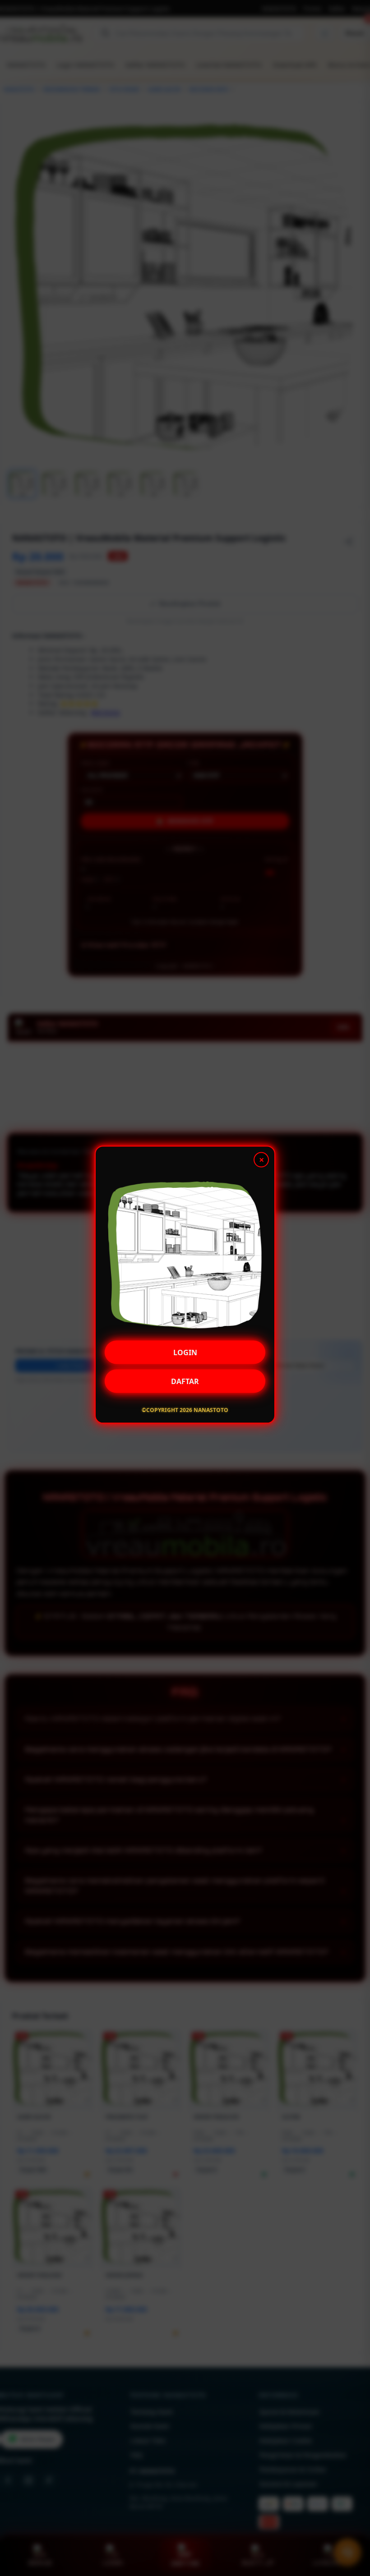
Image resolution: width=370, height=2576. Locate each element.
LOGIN (185, 1353)
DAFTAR (185, 1382)
